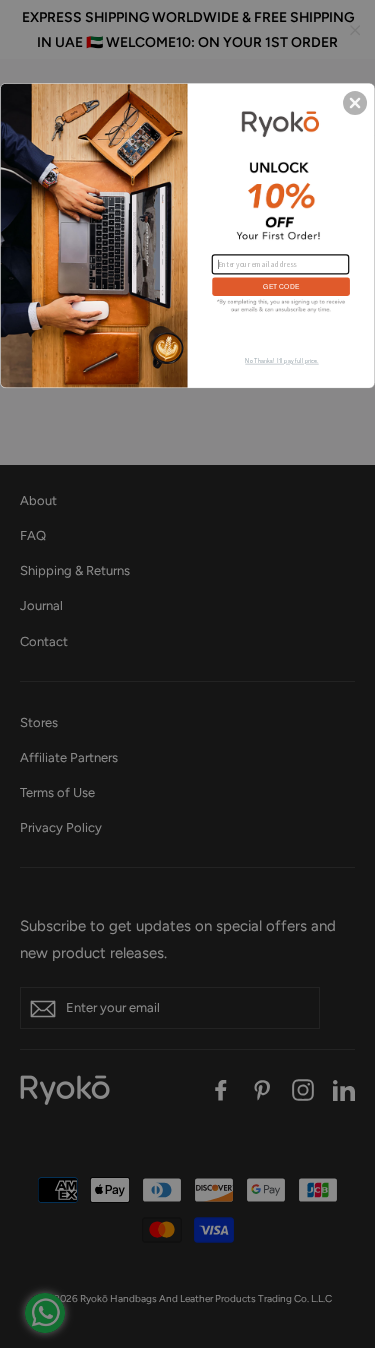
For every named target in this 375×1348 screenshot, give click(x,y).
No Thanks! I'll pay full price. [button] (281, 361)
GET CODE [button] (280, 286)
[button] (355, 102)
